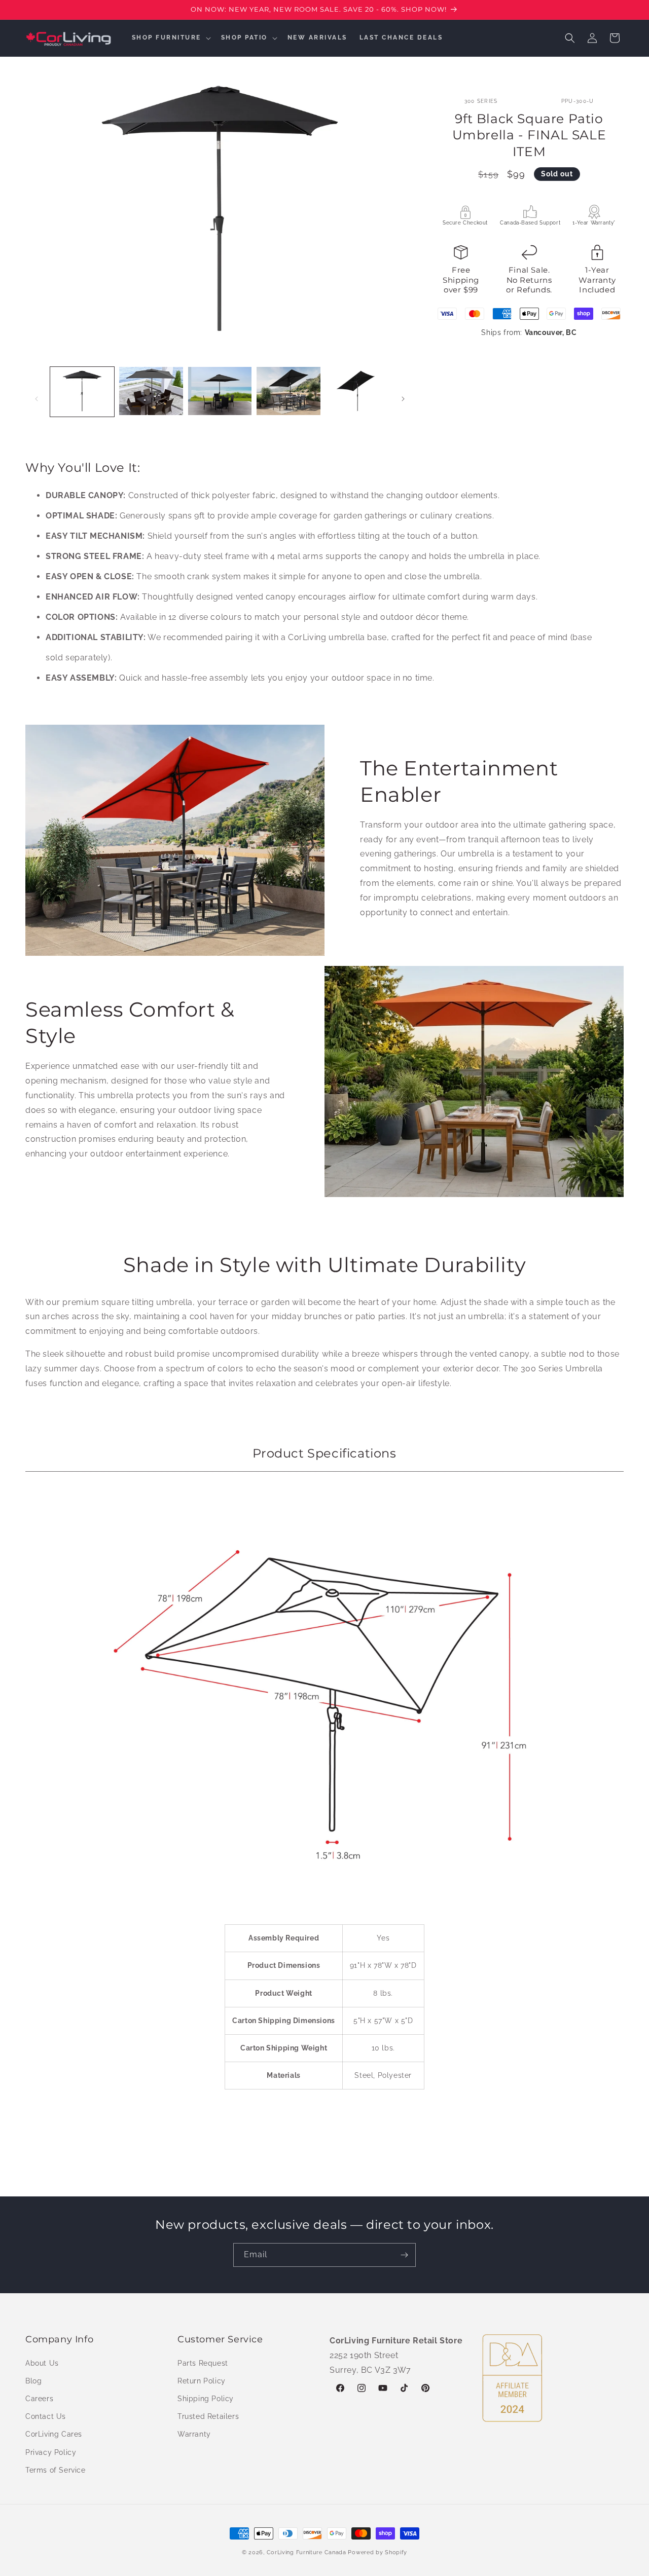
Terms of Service (56, 2470)
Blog (33, 2380)
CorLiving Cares (54, 2434)
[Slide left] (37, 399)
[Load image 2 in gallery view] (151, 391)
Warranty (194, 2434)
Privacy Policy (51, 2452)
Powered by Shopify (377, 2552)
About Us (42, 2363)
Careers (39, 2398)
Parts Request (203, 2363)
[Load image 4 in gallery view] (289, 391)
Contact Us (46, 2416)
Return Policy (202, 2380)
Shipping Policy (206, 2398)
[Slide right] (403, 399)
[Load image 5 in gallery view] (357, 391)
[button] (170, 38)
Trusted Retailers (208, 2416)
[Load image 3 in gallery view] (220, 391)
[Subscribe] (404, 2255)
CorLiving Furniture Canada (307, 2552)
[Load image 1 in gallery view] (82, 391)
